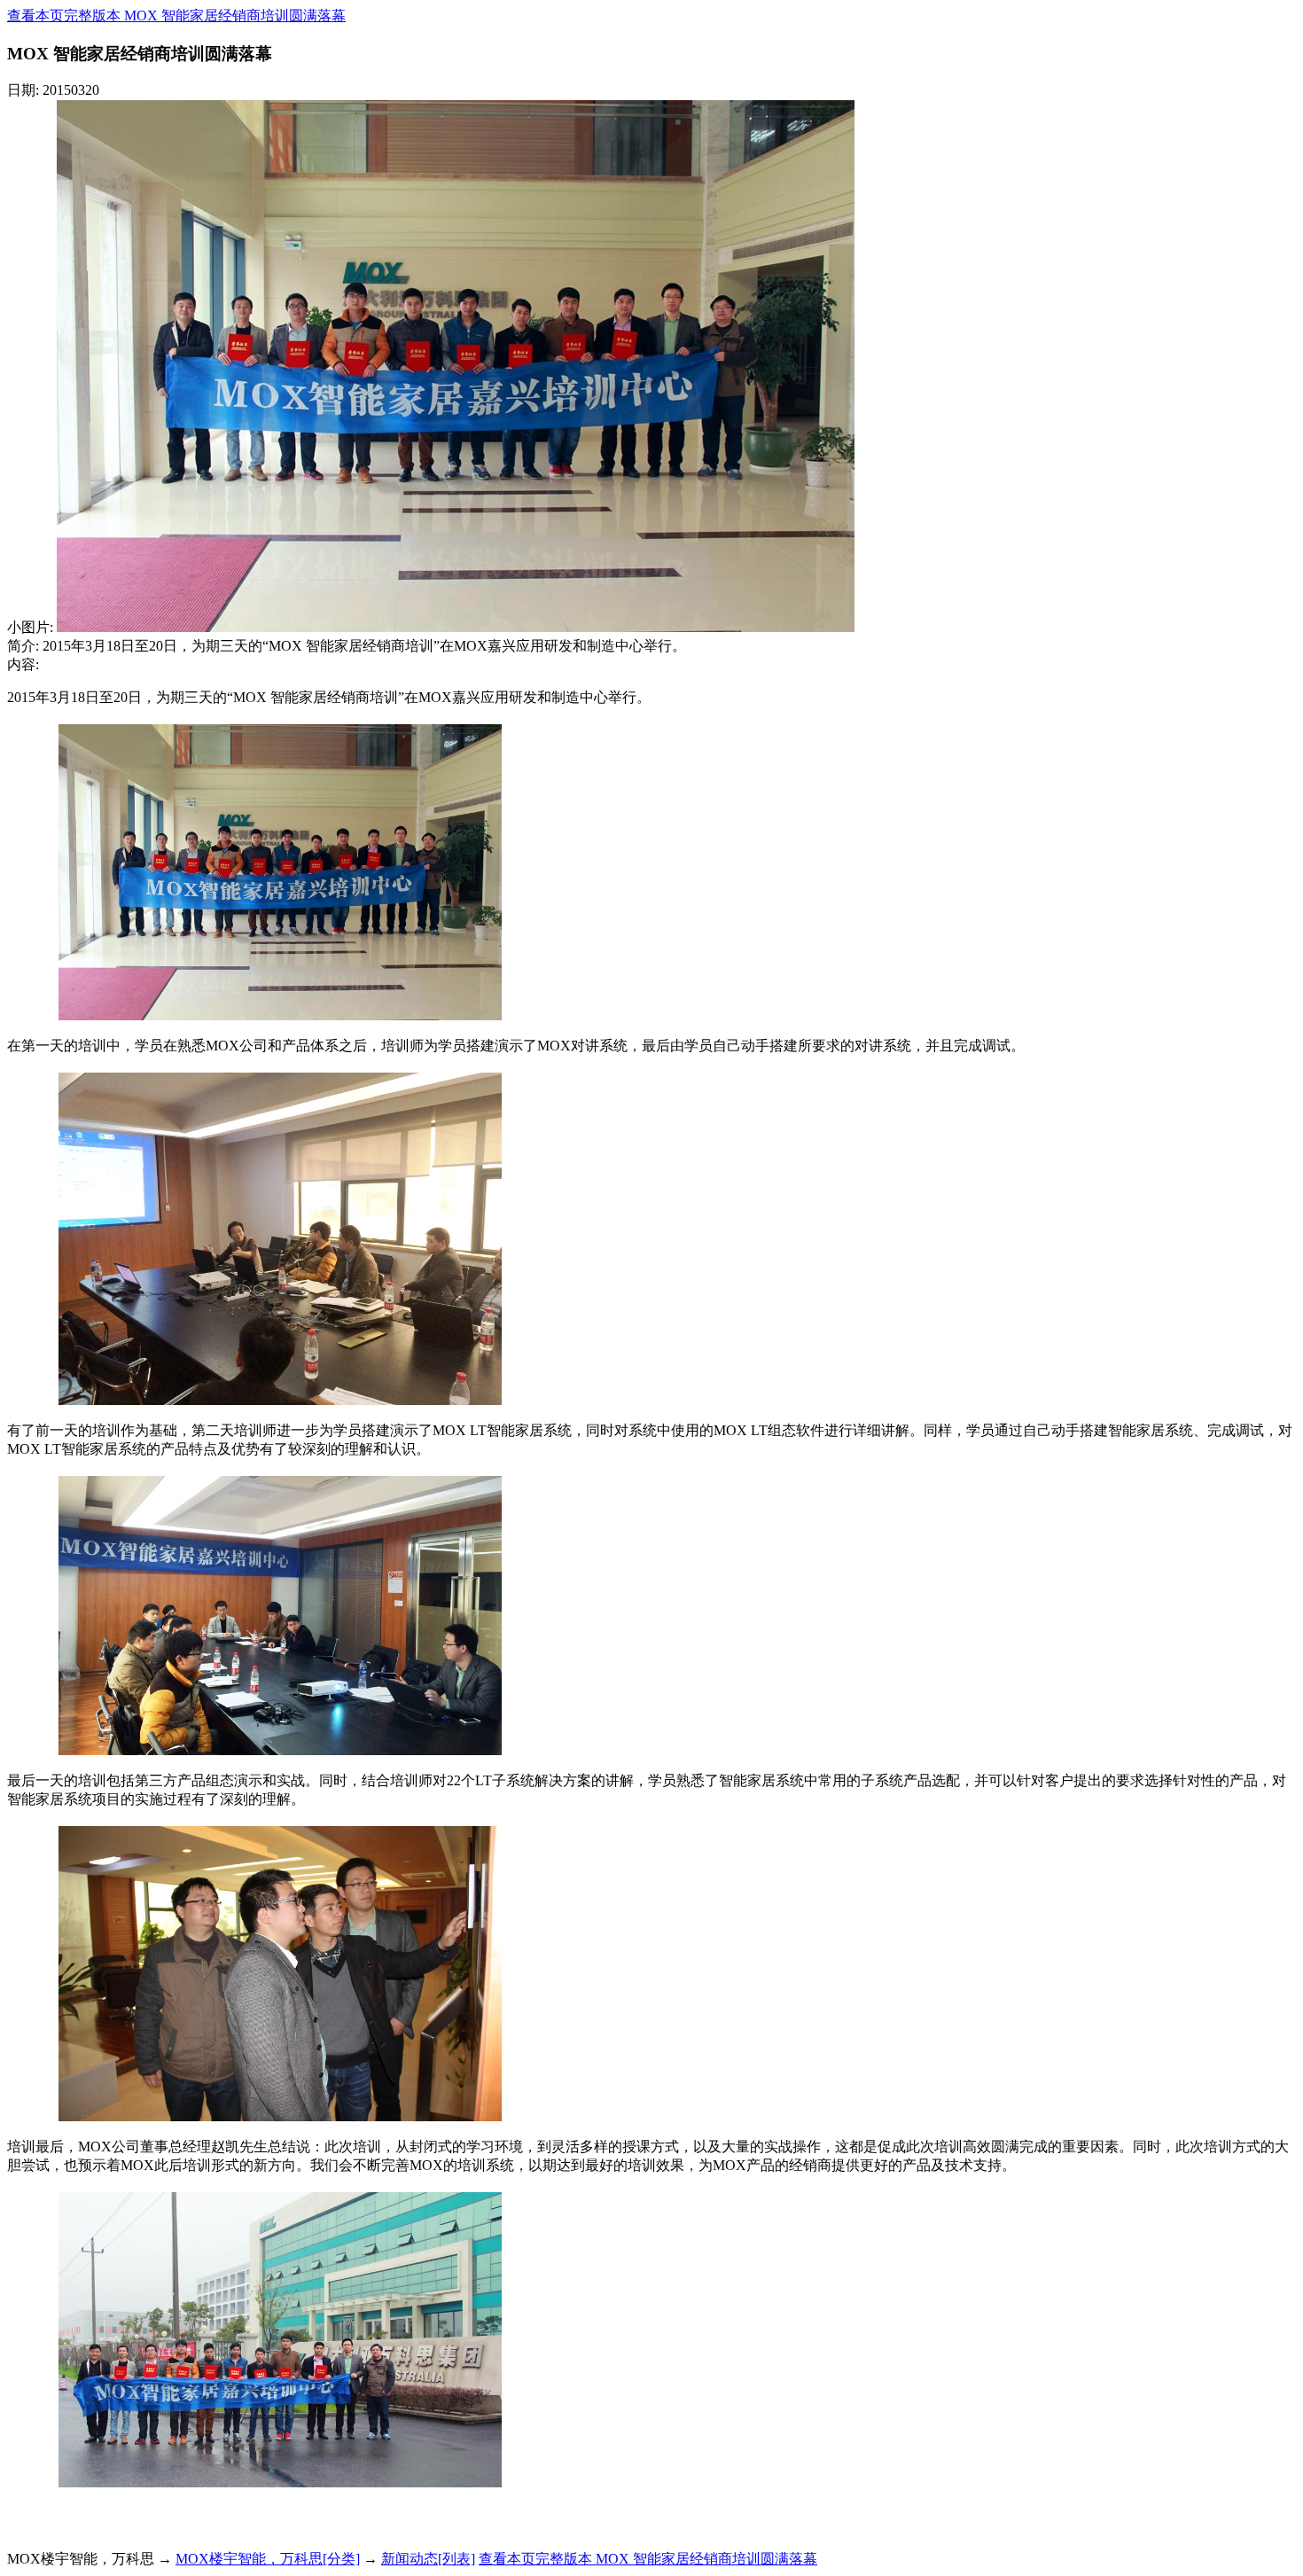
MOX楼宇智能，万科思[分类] (268, 2559)
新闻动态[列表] (428, 2559)
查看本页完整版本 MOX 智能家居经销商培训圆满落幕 (176, 16)
